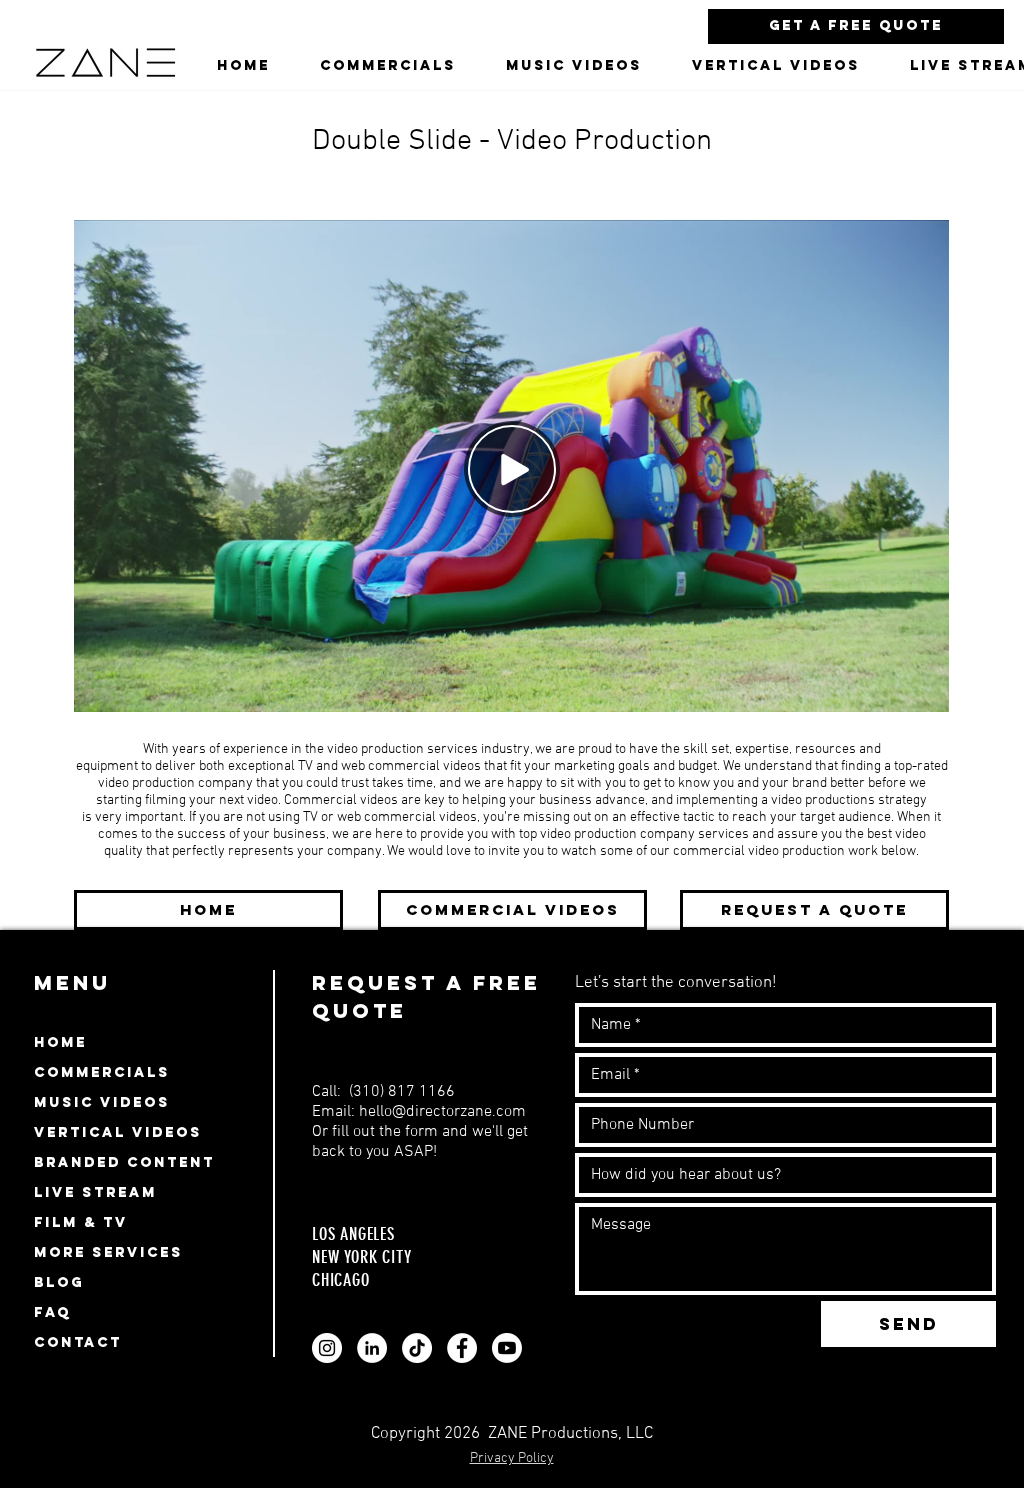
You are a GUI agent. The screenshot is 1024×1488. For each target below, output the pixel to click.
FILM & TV (81, 1222)
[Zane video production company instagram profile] (327, 1348)
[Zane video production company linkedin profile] (372, 1348)
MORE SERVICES (108, 1252)
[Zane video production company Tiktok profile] (417, 1348)
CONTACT (78, 1342)
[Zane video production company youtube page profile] (507, 1348)
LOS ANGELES (356, 1234)
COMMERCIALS (102, 1072)
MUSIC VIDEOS (102, 1102)
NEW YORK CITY (361, 1257)
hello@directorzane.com (442, 1112)
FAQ (52, 1312)
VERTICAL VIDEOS (118, 1132)
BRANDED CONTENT (124, 1162)
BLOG (59, 1282)
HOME (60, 1042)
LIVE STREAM (95, 1192)
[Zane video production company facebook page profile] (462, 1348)
